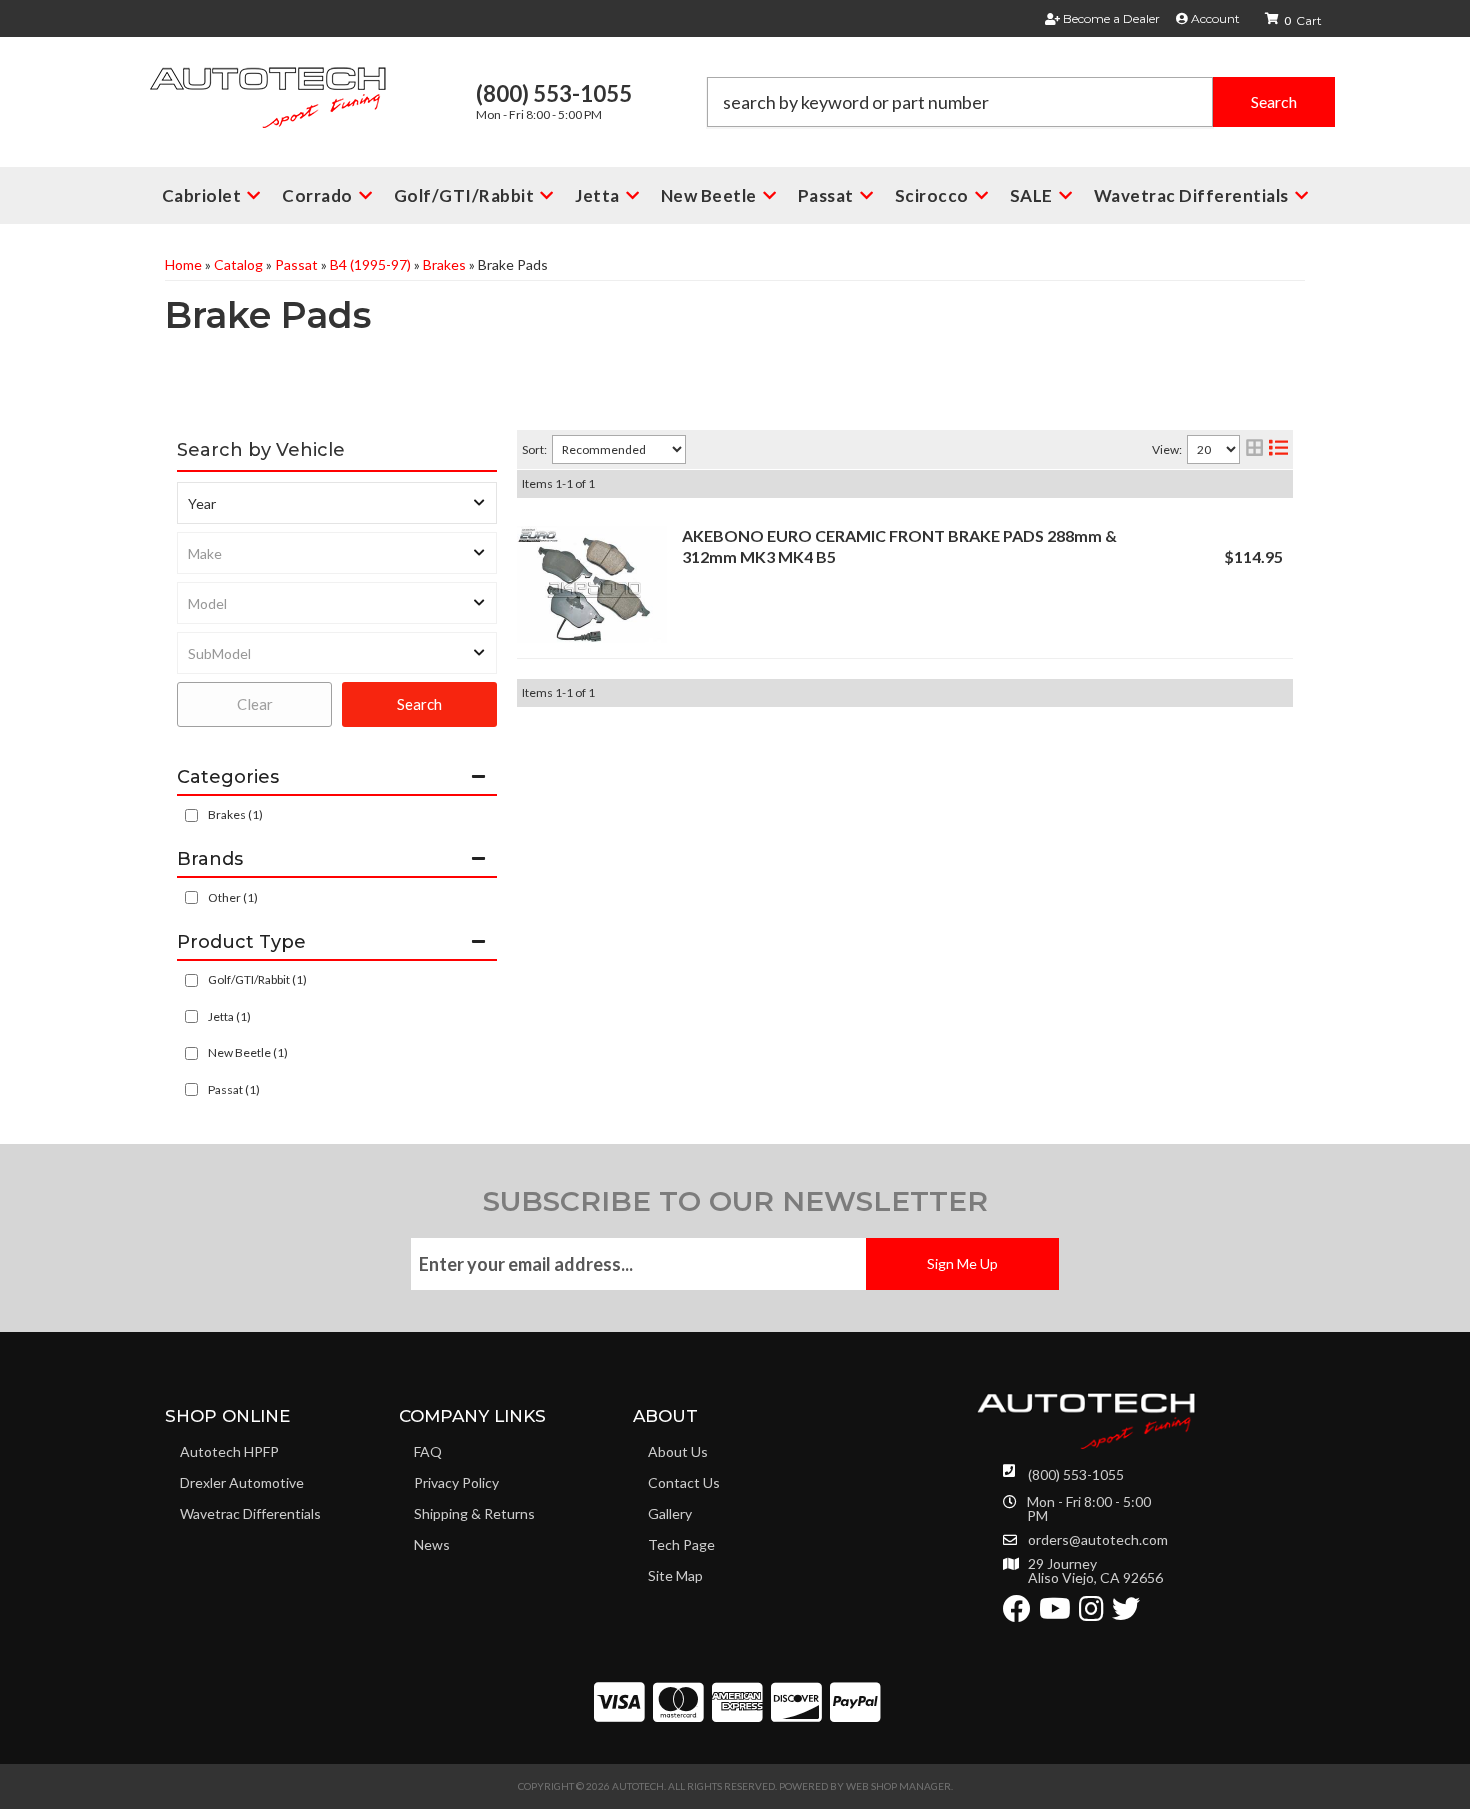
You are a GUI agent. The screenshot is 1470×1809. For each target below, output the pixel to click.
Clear (255, 704)
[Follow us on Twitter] (1126, 1613)
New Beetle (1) (248, 1052)
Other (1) (233, 897)
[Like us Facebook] (1017, 1613)
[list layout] (1278, 449)
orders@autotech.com (1098, 1540)
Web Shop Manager (898, 1786)
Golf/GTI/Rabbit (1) (257, 979)
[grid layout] (1254, 449)
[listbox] (337, 503)
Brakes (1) (235, 814)
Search (419, 704)
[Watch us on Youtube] (1055, 1613)
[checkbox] (191, 897)
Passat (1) (234, 1089)
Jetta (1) (229, 1016)
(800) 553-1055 (1076, 1474)
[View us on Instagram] (1091, 1613)
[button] (1021, 102)
